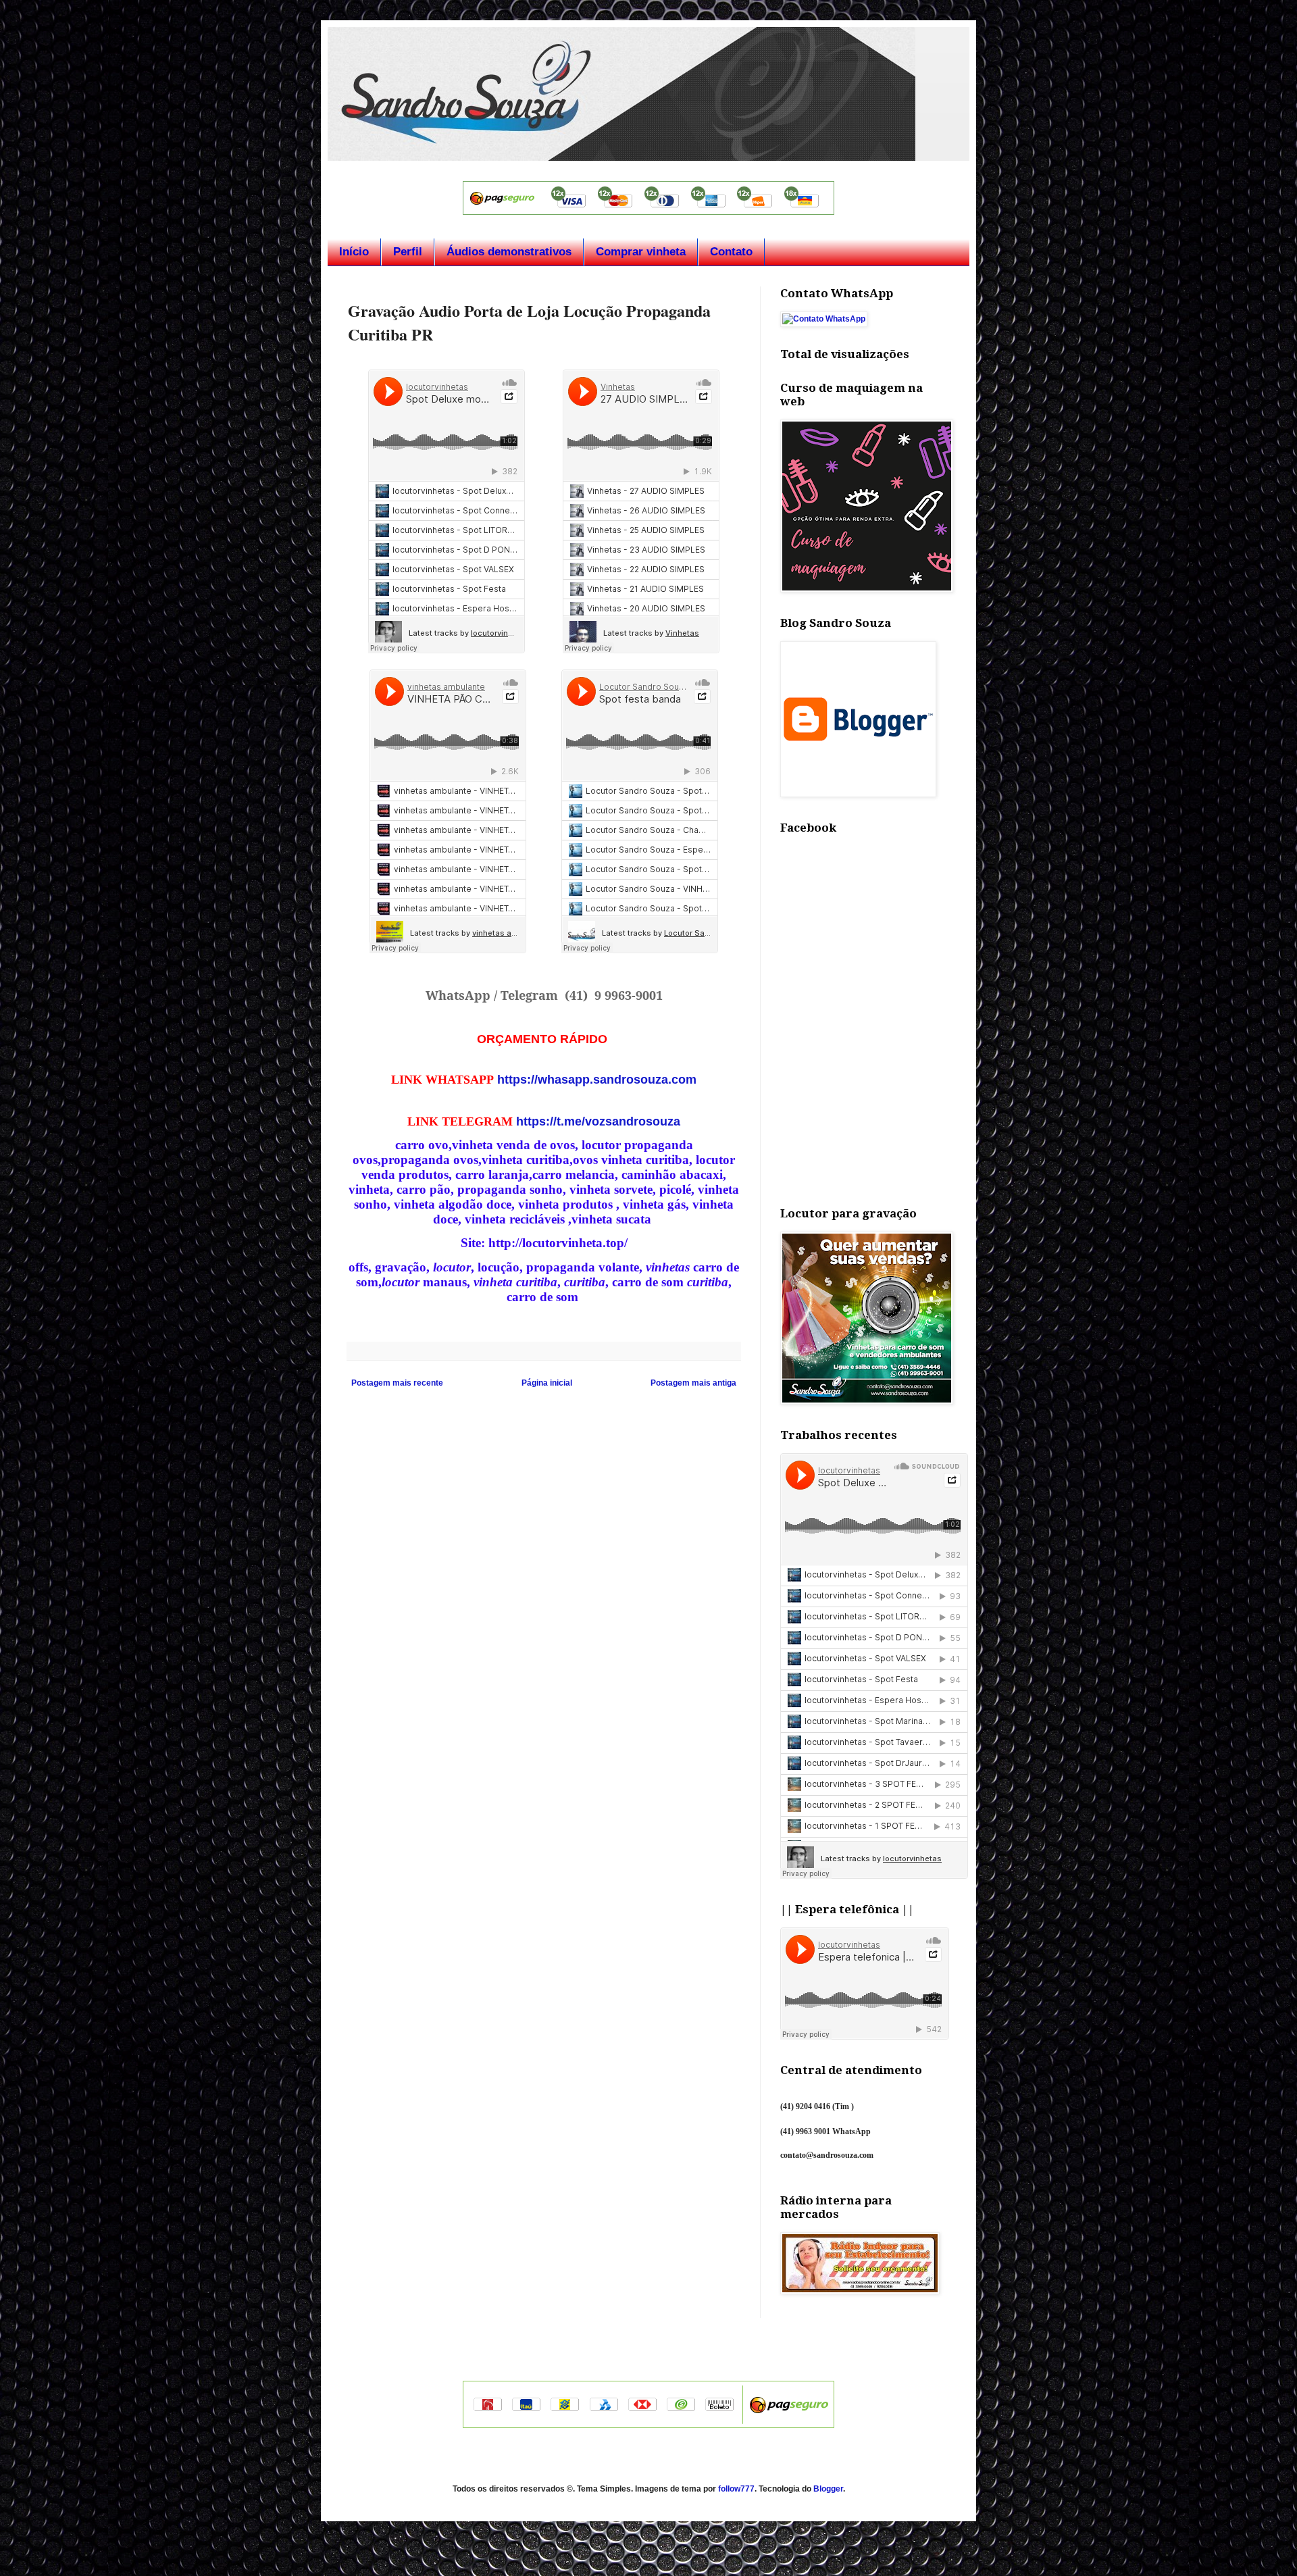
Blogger (828, 2489)
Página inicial (547, 1383)
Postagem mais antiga (693, 1383)
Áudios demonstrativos (509, 252)
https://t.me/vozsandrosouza (598, 1121)
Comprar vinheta (641, 252)
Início (354, 252)
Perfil (408, 252)
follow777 (736, 2489)
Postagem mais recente (397, 1383)
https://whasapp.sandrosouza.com (597, 1080)
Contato (731, 252)
